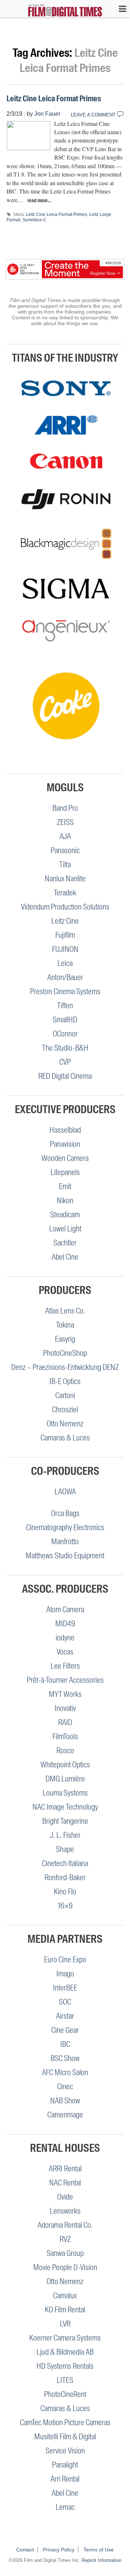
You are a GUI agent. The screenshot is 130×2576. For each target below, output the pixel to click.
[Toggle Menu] (119, 9)
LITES (65, 2380)
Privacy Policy (59, 2550)
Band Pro (65, 808)
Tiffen (65, 1006)
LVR (65, 2324)
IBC (65, 2044)
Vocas (65, 1652)
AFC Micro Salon (65, 2072)
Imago (65, 1974)
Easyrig (65, 1339)
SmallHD (65, 1020)
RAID (65, 1722)
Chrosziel (65, 1410)
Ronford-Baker (65, 1877)
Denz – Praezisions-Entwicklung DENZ (65, 1367)
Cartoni (65, 1395)
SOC (65, 2002)
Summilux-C (34, 220)
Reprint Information (101, 2560)
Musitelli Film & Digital (65, 2437)
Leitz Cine (65, 921)
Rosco (65, 1751)
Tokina (65, 1325)
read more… (39, 200)
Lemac (65, 2507)
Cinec (65, 2087)
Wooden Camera (65, 1158)
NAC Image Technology (65, 1807)
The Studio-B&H (65, 1048)
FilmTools (65, 1736)
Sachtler (65, 1243)
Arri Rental (65, 2479)
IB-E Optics (65, 1381)
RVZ (65, 2239)
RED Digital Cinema (65, 1076)
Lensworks (65, 2211)
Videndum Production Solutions (65, 907)
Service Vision (65, 2451)
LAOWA (65, 1492)
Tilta (65, 865)
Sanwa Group (65, 2253)
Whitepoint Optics (65, 1765)
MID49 (65, 1624)
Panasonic (65, 850)
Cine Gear (65, 2030)
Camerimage (65, 2115)
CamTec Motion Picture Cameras (65, 2422)
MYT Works (65, 1694)
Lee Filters (65, 1666)
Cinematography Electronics (65, 1527)
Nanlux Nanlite (65, 879)
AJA (65, 836)
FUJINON (65, 949)
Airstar (65, 2016)
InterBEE (65, 1988)
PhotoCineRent (65, 2394)
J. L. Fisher (65, 1835)
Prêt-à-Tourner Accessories (65, 1680)
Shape (65, 1849)
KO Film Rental (65, 2310)
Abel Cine (65, 1257)
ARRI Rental (65, 2169)
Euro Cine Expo (65, 1960)
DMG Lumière (65, 1779)
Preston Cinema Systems (65, 991)
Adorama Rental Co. (65, 2225)
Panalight (65, 2465)
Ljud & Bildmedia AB (65, 2352)
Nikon (65, 1200)
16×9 (65, 1906)
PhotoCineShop (65, 1353)
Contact (25, 2550)
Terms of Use (99, 2550)
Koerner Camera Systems (65, 2338)
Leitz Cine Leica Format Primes (54, 99)
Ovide (65, 2197)
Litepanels (65, 1172)
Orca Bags (65, 1513)
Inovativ (65, 1708)
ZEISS (65, 822)
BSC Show (65, 2058)
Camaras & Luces (65, 1438)
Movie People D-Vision (65, 2267)
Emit (65, 1186)
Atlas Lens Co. (65, 1311)
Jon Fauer (47, 114)
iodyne (65, 1638)
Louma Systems (65, 1793)
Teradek (65, 893)
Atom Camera (65, 1610)
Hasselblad (65, 1130)
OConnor (65, 1034)
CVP (65, 1062)
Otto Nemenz (65, 1424)
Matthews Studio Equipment (65, 1556)
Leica (65, 963)
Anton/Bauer (65, 977)
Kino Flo (65, 1892)
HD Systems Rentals (65, 2366)
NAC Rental (65, 2183)
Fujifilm (65, 935)
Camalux (65, 2296)
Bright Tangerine (65, 1821)
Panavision (65, 1144)
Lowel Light (65, 1229)
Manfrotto (65, 1542)
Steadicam (65, 1215)
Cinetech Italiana (65, 1863)
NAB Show (65, 2101)
